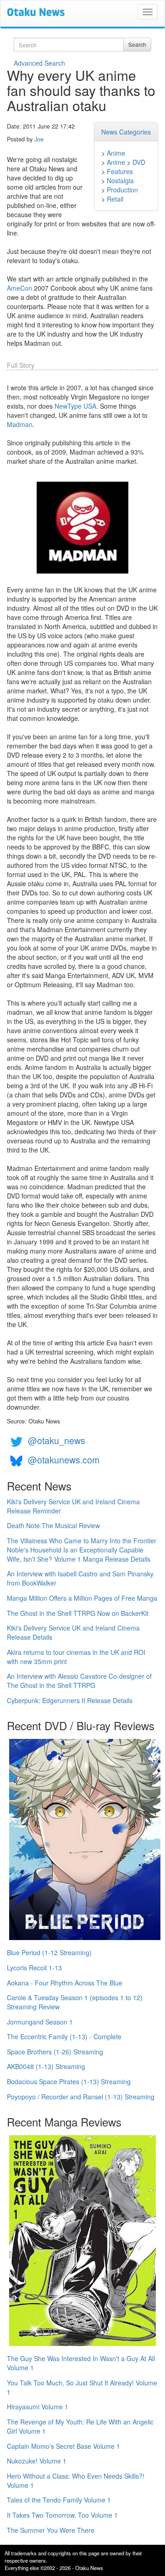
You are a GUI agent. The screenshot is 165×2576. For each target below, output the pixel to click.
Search (137, 44)
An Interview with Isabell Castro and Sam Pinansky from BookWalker (80, 1578)
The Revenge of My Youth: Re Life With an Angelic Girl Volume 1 (80, 2426)
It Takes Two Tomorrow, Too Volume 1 (62, 2515)
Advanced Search (39, 63)
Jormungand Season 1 (40, 2022)
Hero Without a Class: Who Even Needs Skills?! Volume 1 (76, 2480)
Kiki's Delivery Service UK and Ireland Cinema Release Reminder (73, 1506)
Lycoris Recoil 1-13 (34, 1968)
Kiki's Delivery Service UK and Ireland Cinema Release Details (73, 1632)
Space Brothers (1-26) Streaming (55, 2052)
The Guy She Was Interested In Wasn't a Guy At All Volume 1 (81, 2363)
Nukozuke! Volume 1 (37, 2461)
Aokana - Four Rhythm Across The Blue (65, 1983)
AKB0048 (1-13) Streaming (46, 2066)
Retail (115, 199)
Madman (20, 424)
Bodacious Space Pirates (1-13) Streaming (69, 2081)
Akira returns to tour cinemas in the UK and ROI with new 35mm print (76, 1657)
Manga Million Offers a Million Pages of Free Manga (82, 1598)
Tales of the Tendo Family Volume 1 (59, 2500)
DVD (139, 162)
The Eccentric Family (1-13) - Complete (64, 2036)
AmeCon (19, 288)
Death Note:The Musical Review (53, 1525)
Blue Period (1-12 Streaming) (49, 1952)
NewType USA (75, 406)
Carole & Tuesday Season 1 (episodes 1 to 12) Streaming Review (75, 2002)
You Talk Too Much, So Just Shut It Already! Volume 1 (82, 2387)
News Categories (126, 132)
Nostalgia (120, 180)
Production (122, 190)
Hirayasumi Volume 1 (38, 2407)
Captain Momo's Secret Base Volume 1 (63, 2446)
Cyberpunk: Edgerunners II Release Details (70, 1700)
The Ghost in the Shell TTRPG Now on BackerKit (78, 1613)
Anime (116, 153)
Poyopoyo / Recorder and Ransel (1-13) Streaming (81, 2097)
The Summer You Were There (51, 2530)
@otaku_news (57, 1440)
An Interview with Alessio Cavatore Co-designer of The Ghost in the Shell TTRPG (79, 1681)
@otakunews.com (64, 1460)
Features (120, 171)
